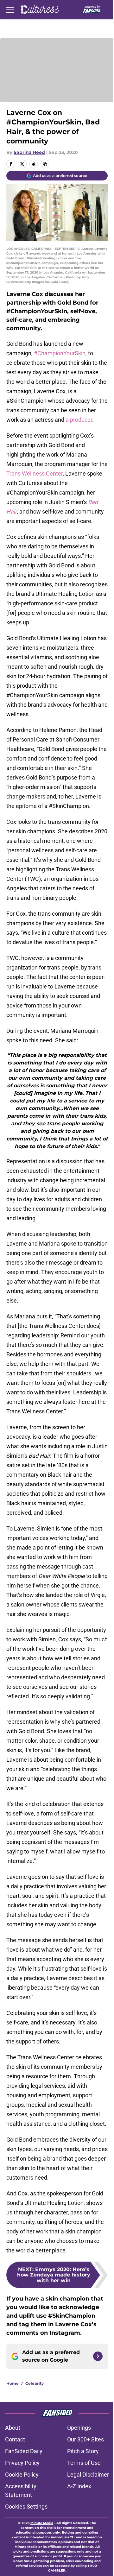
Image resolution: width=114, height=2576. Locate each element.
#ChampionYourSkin (60, 353)
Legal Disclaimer (88, 2475)
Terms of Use (84, 2463)
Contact (15, 2439)
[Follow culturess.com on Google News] (98, 2356)
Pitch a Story (83, 2451)
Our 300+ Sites (85, 2439)
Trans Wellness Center (35, 474)
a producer (79, 420)
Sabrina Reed (29, 152)
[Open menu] (10, 9)
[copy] (45, 164)
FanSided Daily (24, 2451)
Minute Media (42, 2523)
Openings (79, 2428)
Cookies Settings (26, 2507)
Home (13, 2383)
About (13, 2428)
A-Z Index (79, 2486)
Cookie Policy (22, 2475)
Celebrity (35, 2383)
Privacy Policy (22, 2463)
